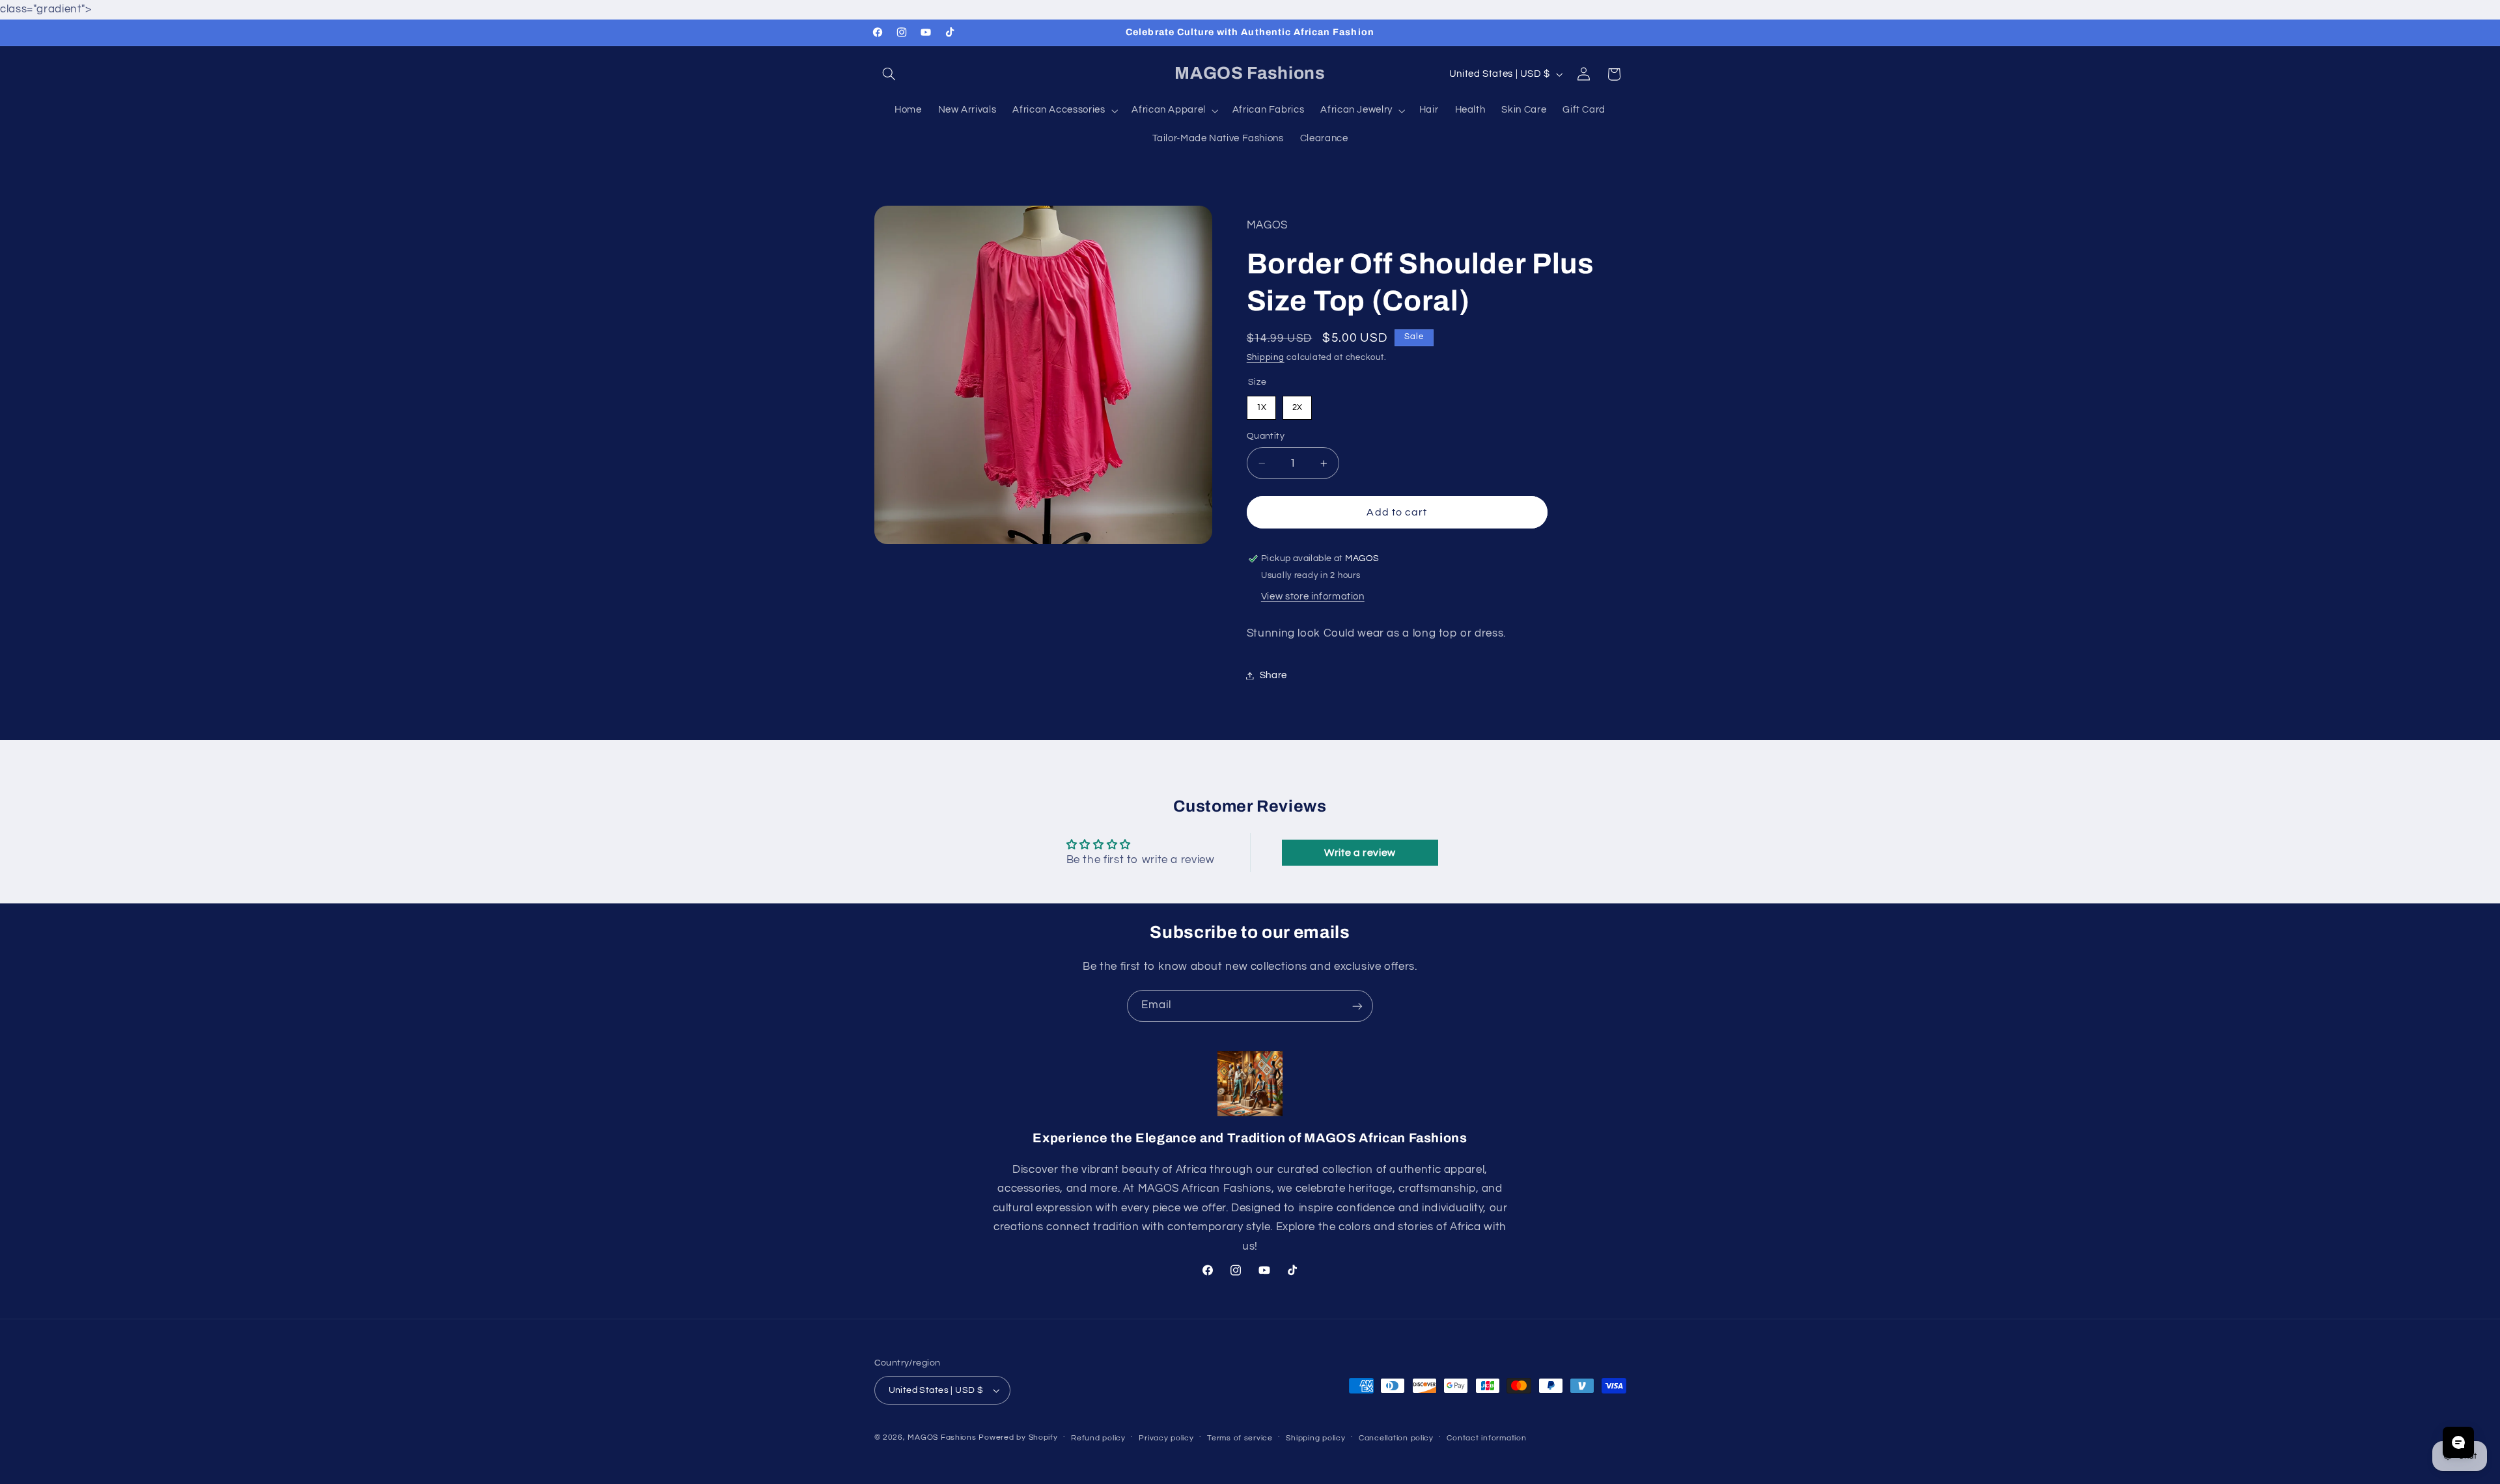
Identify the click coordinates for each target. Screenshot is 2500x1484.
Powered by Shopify (1018, 1437)
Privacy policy (1166, 1438)
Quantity (1266, 437)
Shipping (1266, 358)
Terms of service (1240, 1438)
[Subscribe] (1357, 1006)
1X (1261, 404)
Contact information (1486, 1438)
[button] (889, 74)
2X (1297, 404)
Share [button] (1273, 675)
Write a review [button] (1360, 853)
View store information (1313, 597)
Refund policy (1098, 1438)
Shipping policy (1315, 1438)
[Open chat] (2458, 1442)
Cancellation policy (1396, 1438)
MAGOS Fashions (942, 1437)
